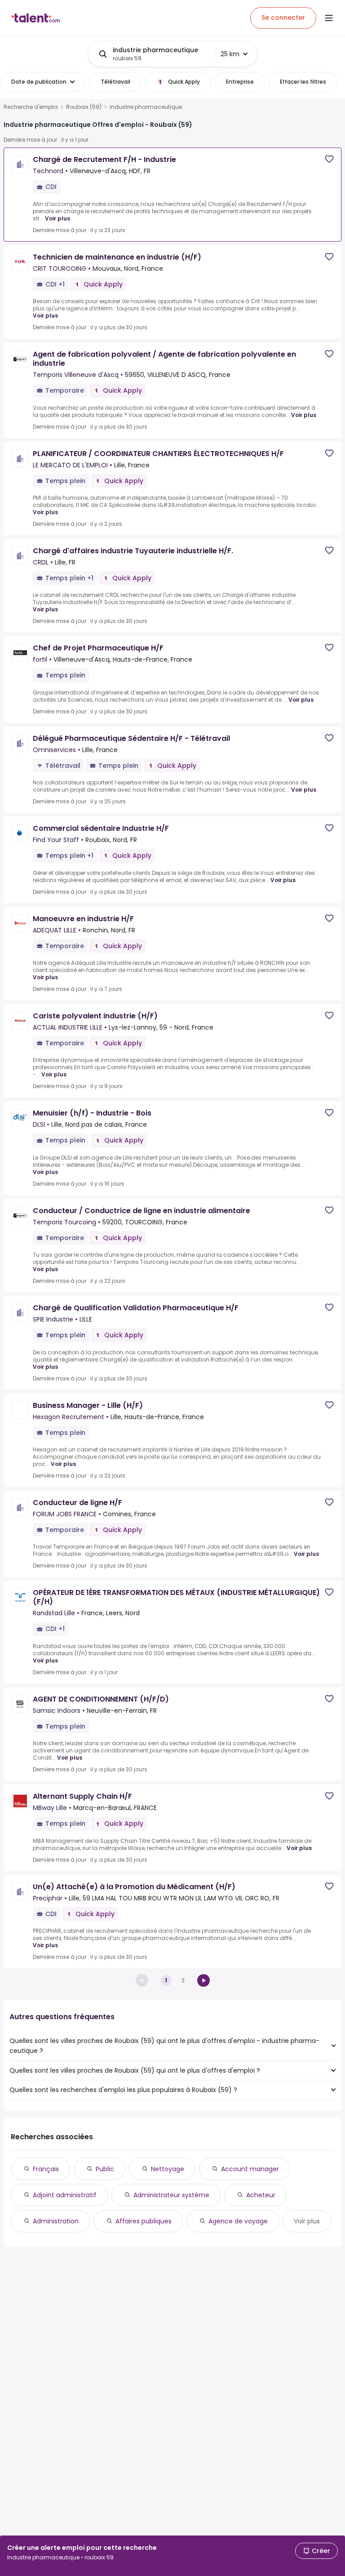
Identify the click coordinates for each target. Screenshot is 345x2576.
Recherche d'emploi (31, 107)
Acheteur (261, 2195)
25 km (230, 54)
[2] (203, 1980)
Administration (56, 2221)
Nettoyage (168, 2169)
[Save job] (329, 159)
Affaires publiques (144, 2221)
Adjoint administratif (65, 2195)
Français (46, 2169)
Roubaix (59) (84, 107)
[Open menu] (329, 18)
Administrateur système (171, 2195)
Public (105, 2169)
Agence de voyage (238, 2221)
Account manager (250, 2169)
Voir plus (57, 218)
